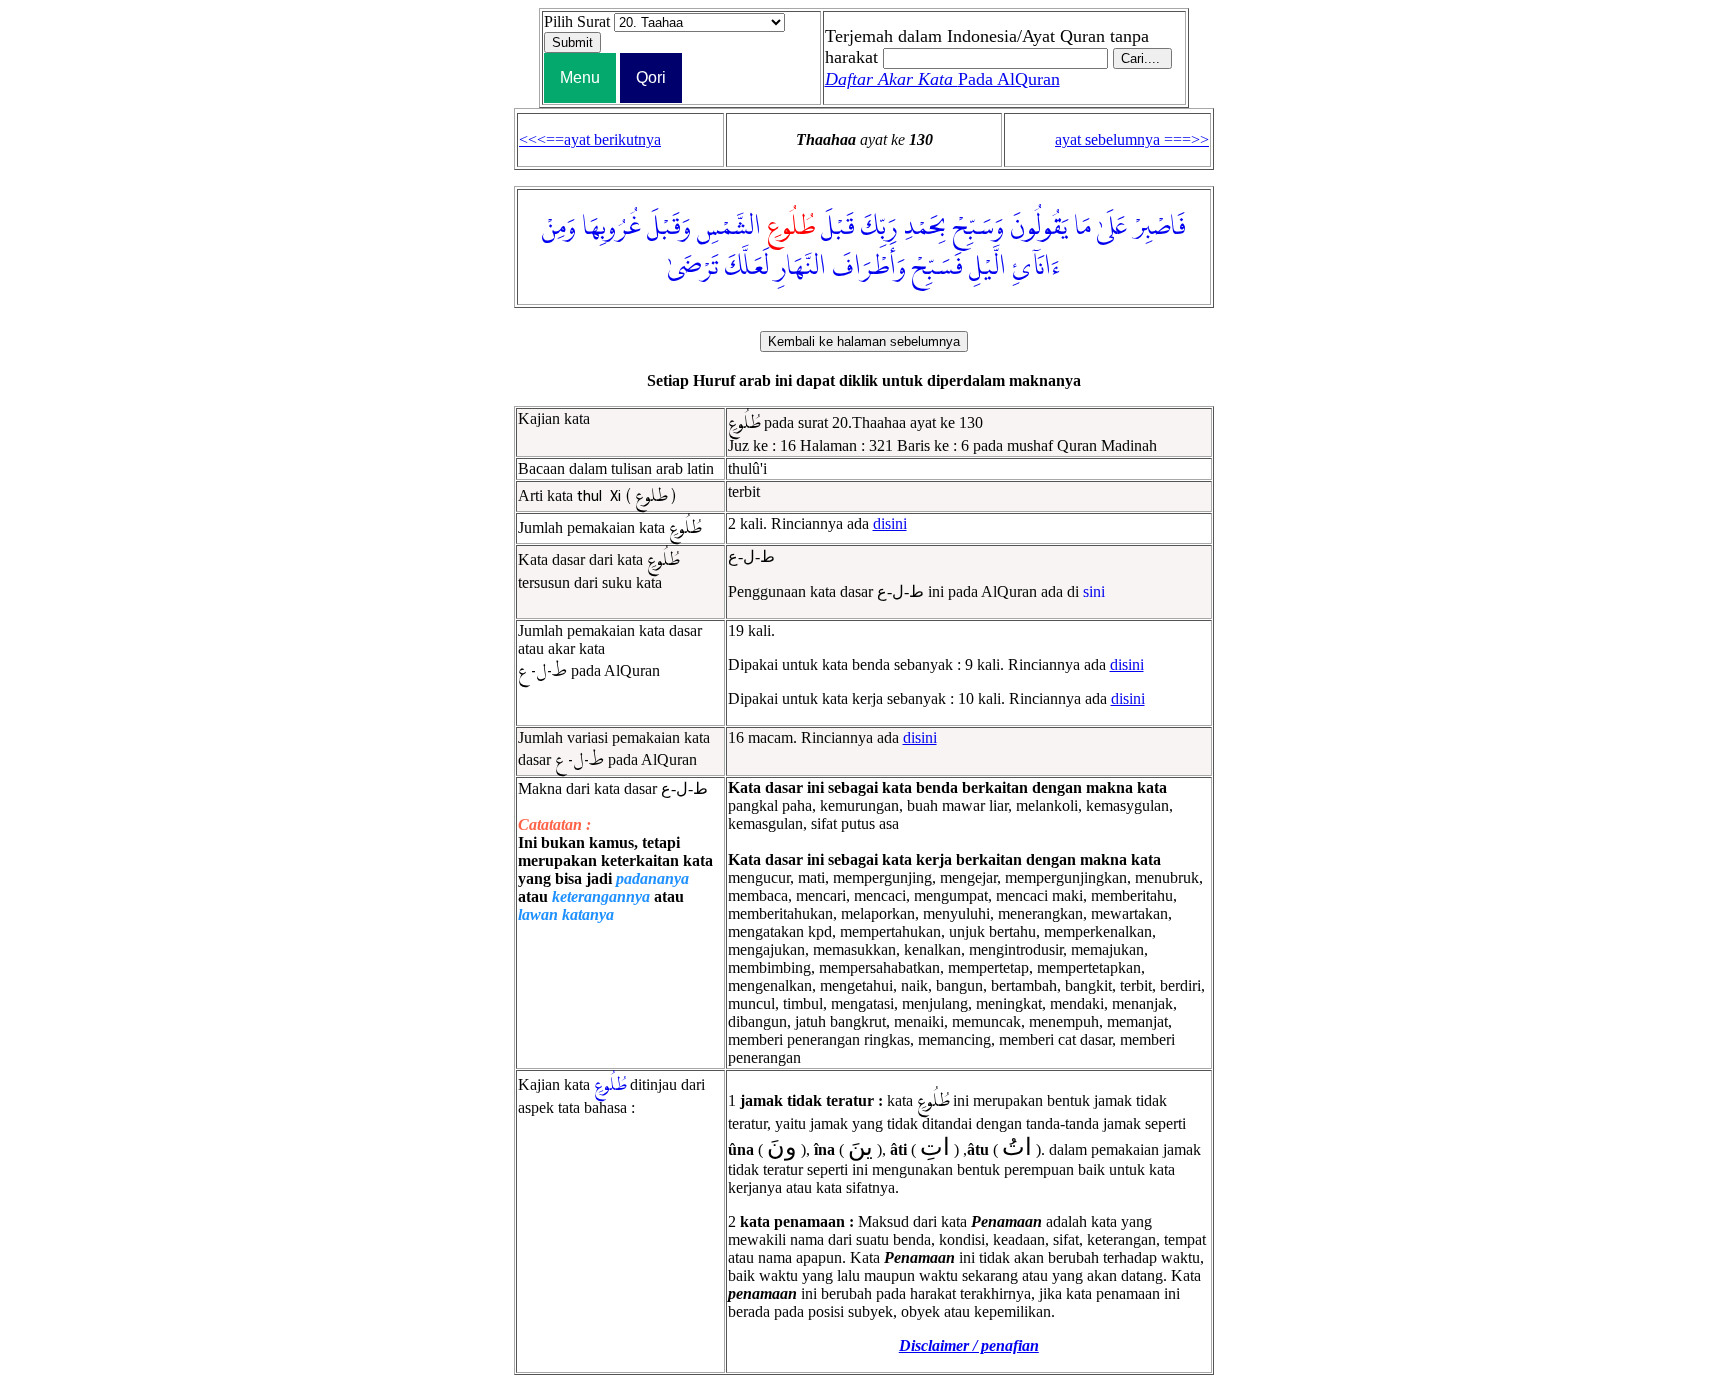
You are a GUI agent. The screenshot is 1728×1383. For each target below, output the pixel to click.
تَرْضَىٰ (693, 267)
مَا (1082, 227)
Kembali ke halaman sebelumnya (864, 341)
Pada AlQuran (942, 79)
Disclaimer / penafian (969, 1345)
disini (890, 523)
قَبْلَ (838, 227)
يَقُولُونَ (1039, 227)
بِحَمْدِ (925, 227)
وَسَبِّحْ (978, 227)
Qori (651, 77)
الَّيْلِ (987, 267)
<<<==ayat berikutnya (590, 139)
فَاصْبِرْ (1159, 227)
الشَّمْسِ (729, 227)
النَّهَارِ (800, 267)
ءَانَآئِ (1036, 267)
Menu (580, 77)
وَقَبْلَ (669, 227)
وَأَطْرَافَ (869, 267)
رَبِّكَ (879, 227)
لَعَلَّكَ (747, 267)
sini (1094, 591)
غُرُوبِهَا (611, 227)
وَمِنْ (559, 227)
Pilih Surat (577, 21)
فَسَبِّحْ (937, 267)
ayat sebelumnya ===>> (1132, 139)
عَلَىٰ (1112, 227)
